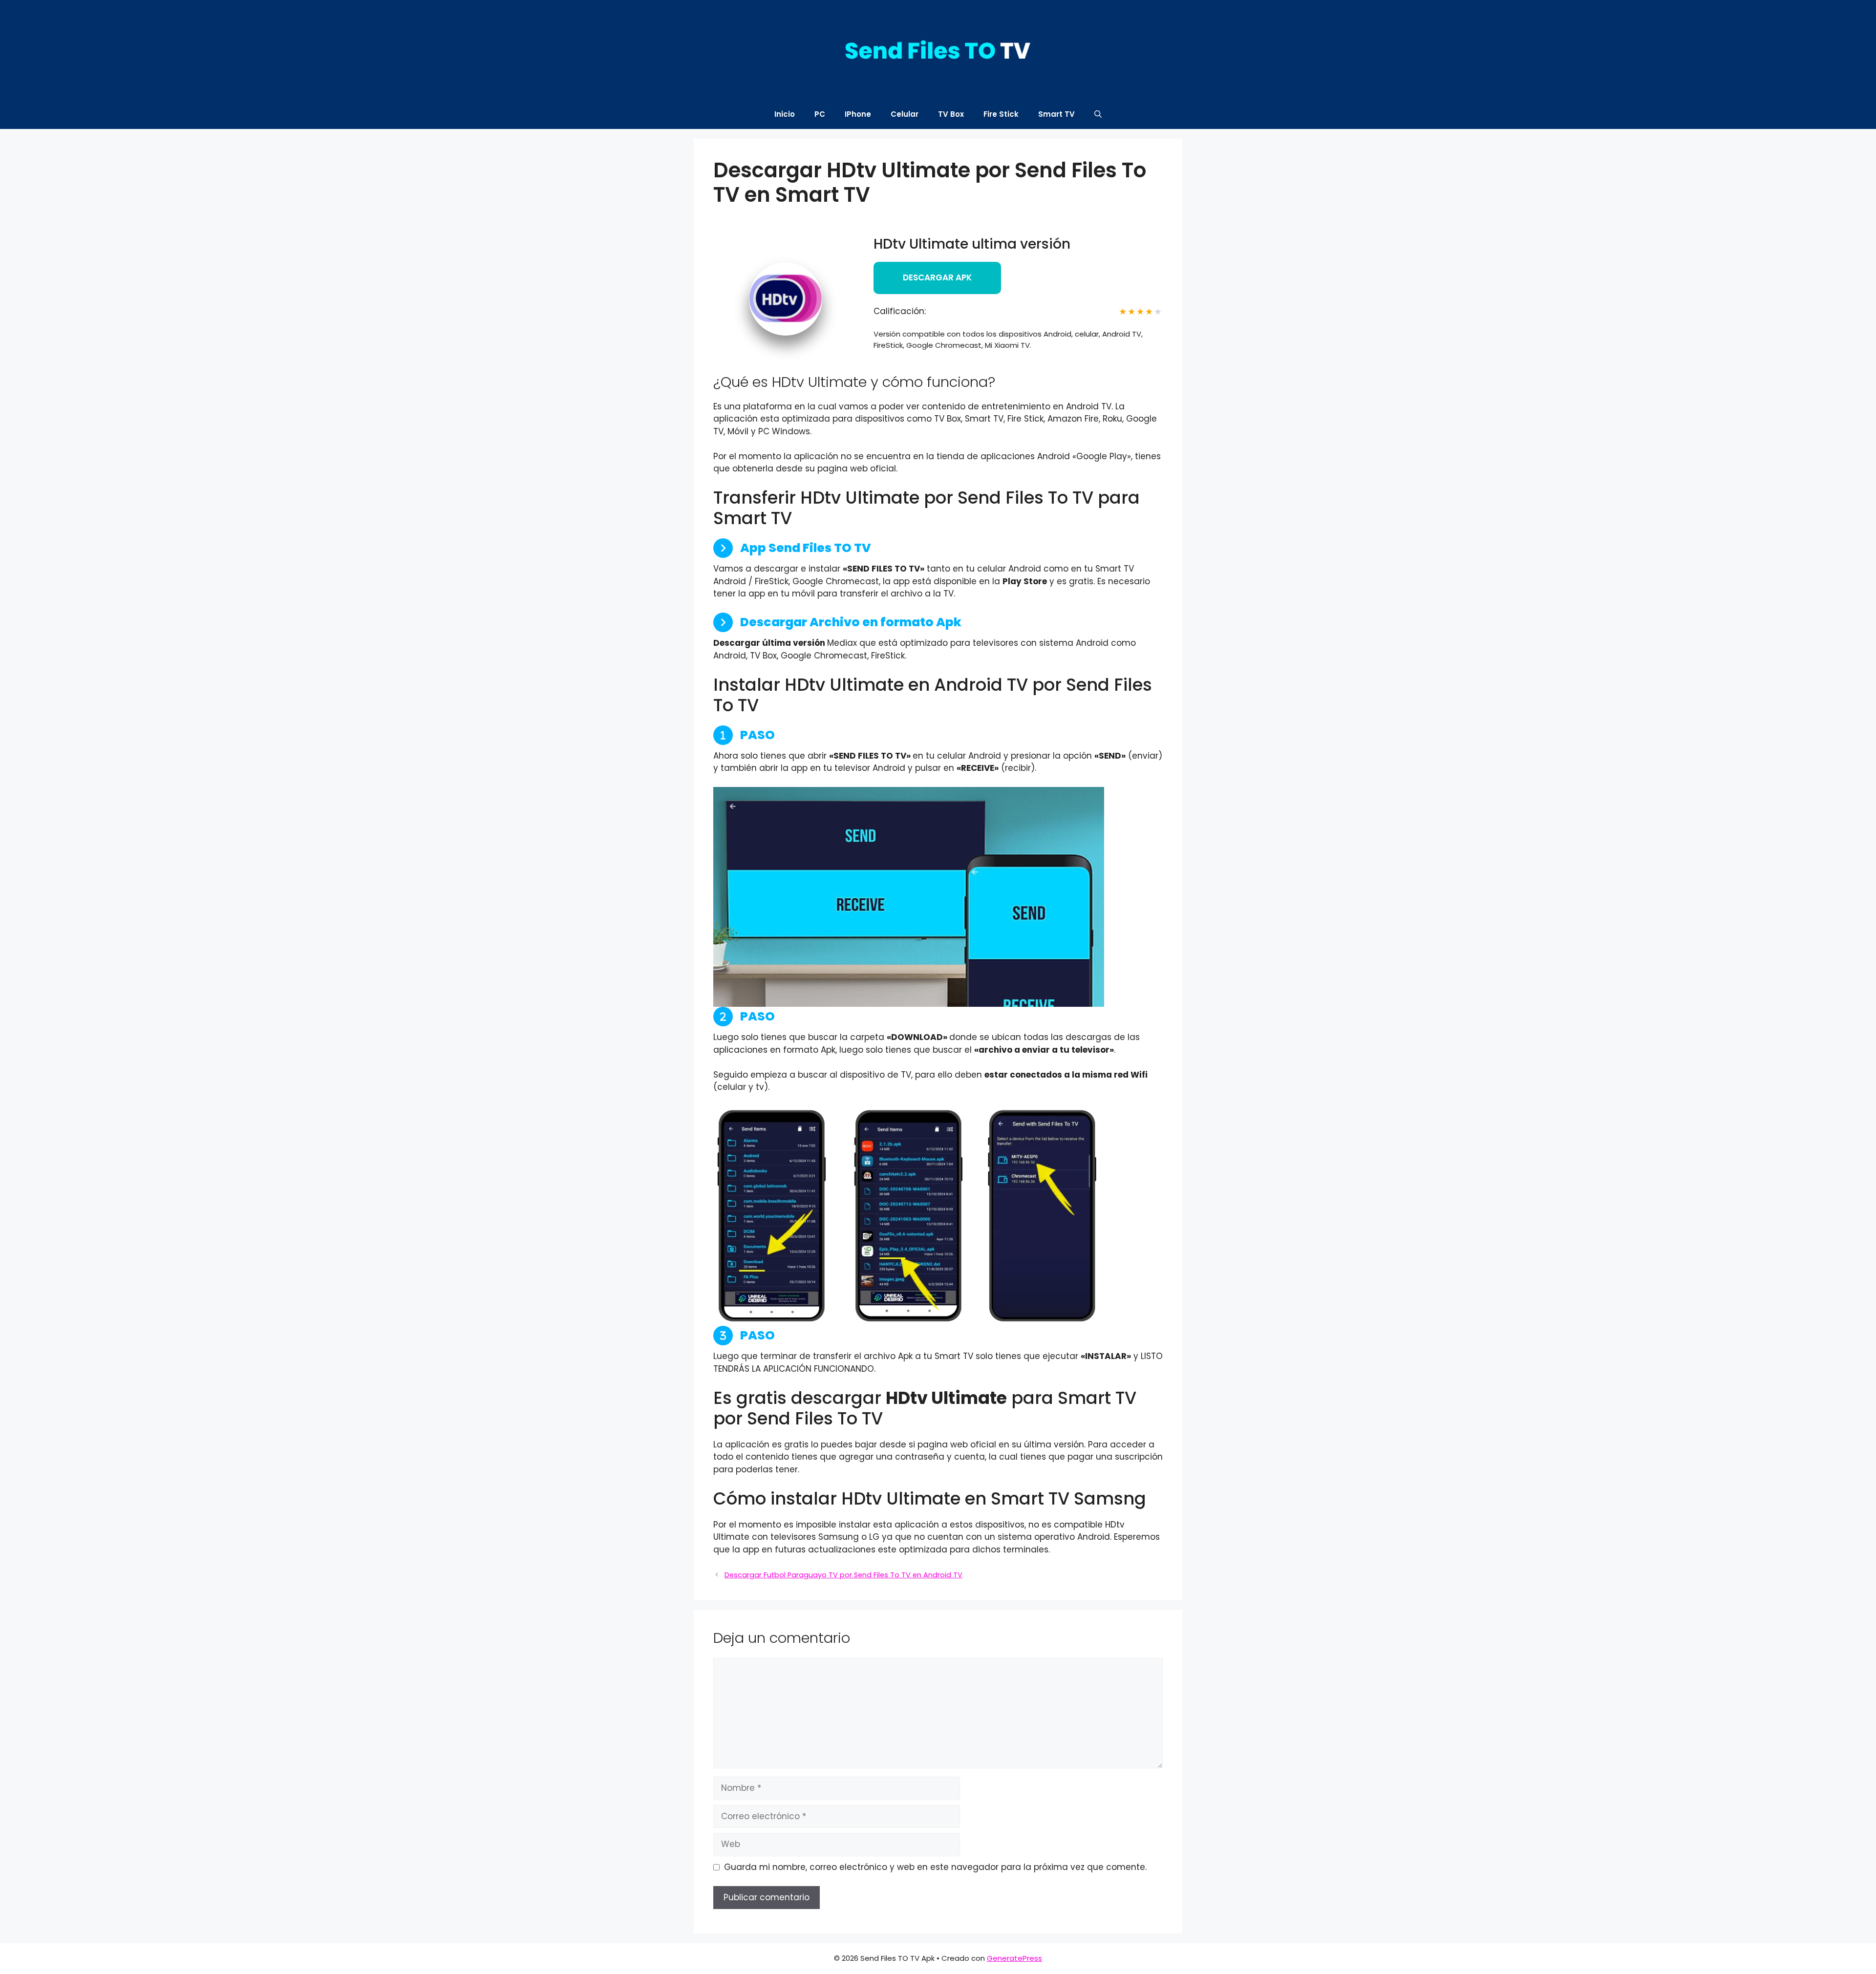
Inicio (785, 114)
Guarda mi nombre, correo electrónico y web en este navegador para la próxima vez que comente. (935, 1867)
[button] (1098, 114)
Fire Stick (1001, 114)
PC (820, 114)
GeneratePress (1014, 1958)
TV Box (951, 114)
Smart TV (1056, 114)
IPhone (858, 114)
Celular (905, 114)
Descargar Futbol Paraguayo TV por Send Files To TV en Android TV (843, 1575)
